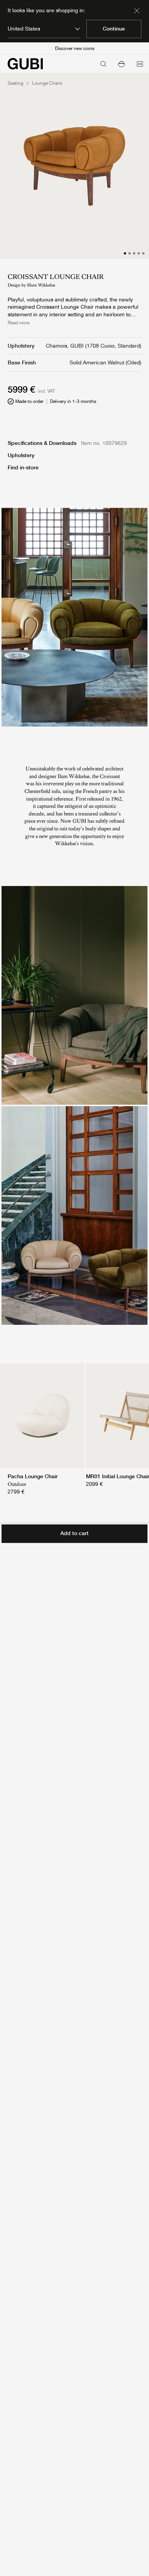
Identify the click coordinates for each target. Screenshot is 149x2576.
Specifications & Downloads (42, 443)
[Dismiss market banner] (137, 11)
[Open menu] (140, 64)
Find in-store (23, 467)
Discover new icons (75, 48)
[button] (121, 64)
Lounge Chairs (47, 83)
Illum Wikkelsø (41, 285)
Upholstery (21, 455)
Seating (15, 83)
